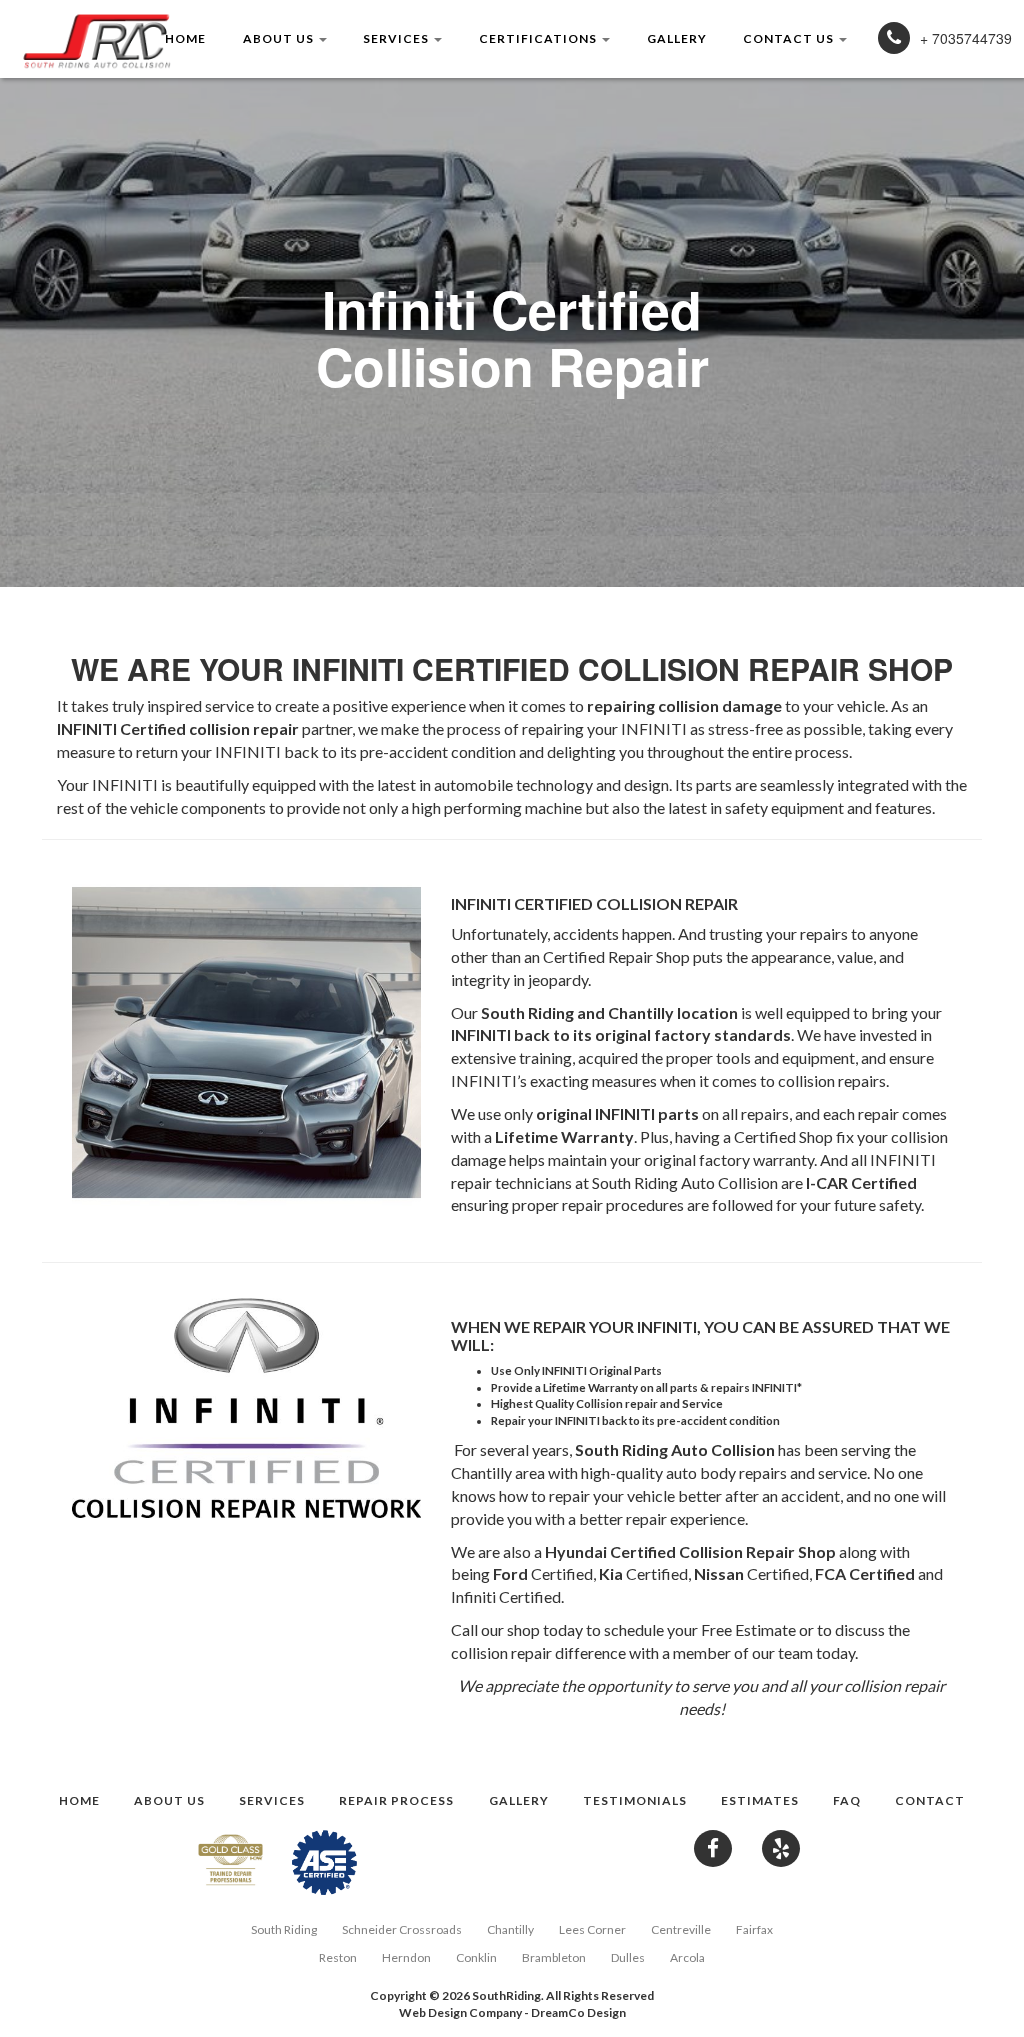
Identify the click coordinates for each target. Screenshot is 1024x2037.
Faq (847, 1799)
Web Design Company (460, 2012)
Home (185, 38)
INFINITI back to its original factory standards (621, 1034)
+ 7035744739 (966, 38)
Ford (510, 1573)
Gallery (677, 38)
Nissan (719, 1573)
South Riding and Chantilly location (609, 1012)
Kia (611, 1573)
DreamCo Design (578, 2012)
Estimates (760, 1799)
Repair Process (396, 1799)
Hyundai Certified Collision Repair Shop (690, 1551)
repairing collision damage (684, 705)
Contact (930, 1799)
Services (397, 38)
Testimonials (635, 1799)
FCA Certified (865, 1573)
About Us (280, 38)
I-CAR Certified (861, 1182)
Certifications (539, 38)
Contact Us (790, 38)
